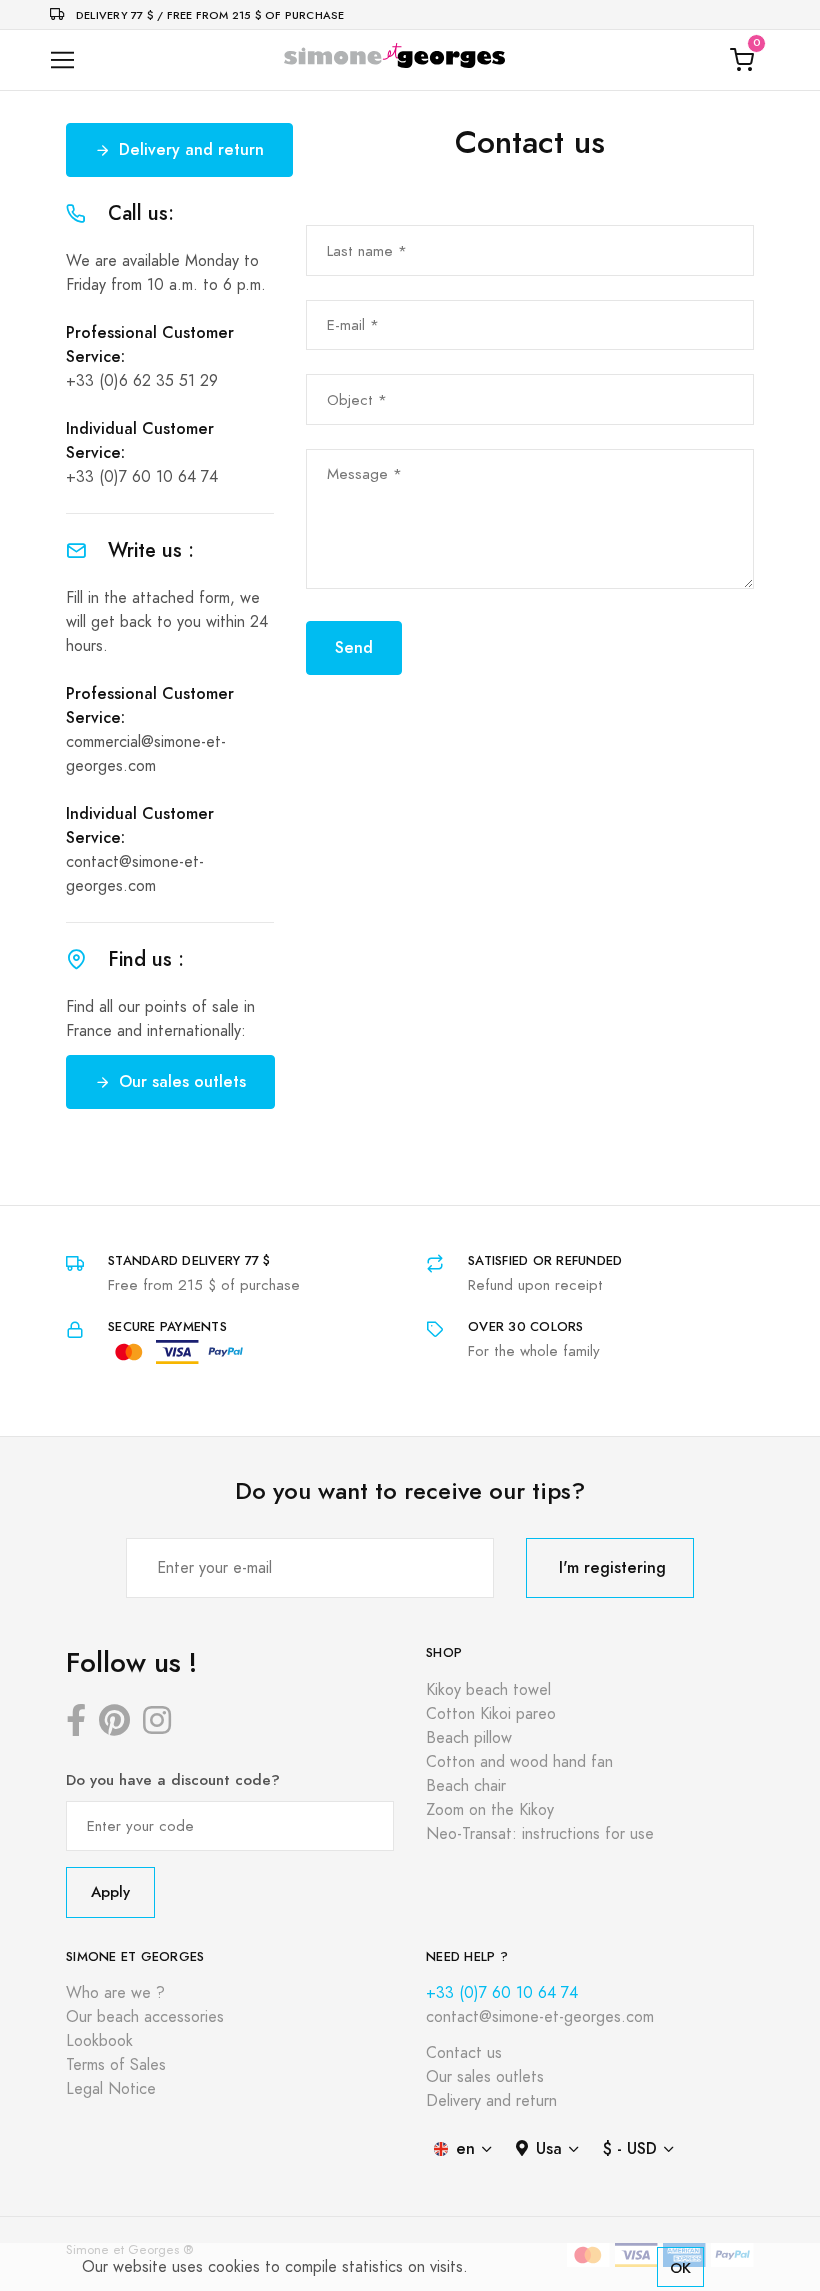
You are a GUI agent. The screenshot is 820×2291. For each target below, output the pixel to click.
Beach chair (466, 1786)
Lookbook (99, 2041)
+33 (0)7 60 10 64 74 (142, 477)
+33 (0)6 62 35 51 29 (142, 381)
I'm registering (612, 1567)
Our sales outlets (182, 1081)
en (465, 2148)
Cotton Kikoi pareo (491, 1714)
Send (354, 647)
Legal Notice (111, 2089)
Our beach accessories (145, 2017)
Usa (549, 2148)
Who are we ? (115, 1993)
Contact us (464, 2053)
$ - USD (630, 2148)
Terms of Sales (116, 2065)
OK (680, 2267)
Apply (110, 1891)
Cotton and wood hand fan (519, 1762)
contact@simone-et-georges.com (540, 2017)
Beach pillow (469, 1738)
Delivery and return (191, 149)
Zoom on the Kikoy (490, 1810)
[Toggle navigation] (62, 60)
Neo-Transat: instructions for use (540, 1834)
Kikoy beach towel (488, 1690)
